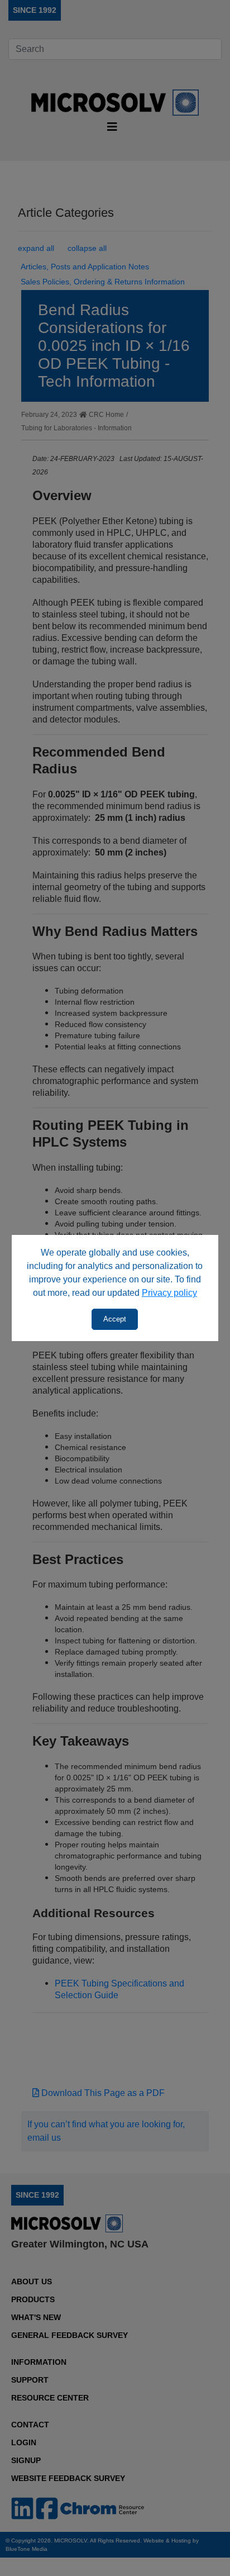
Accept (115, 1319)
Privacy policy (169, 1293)
